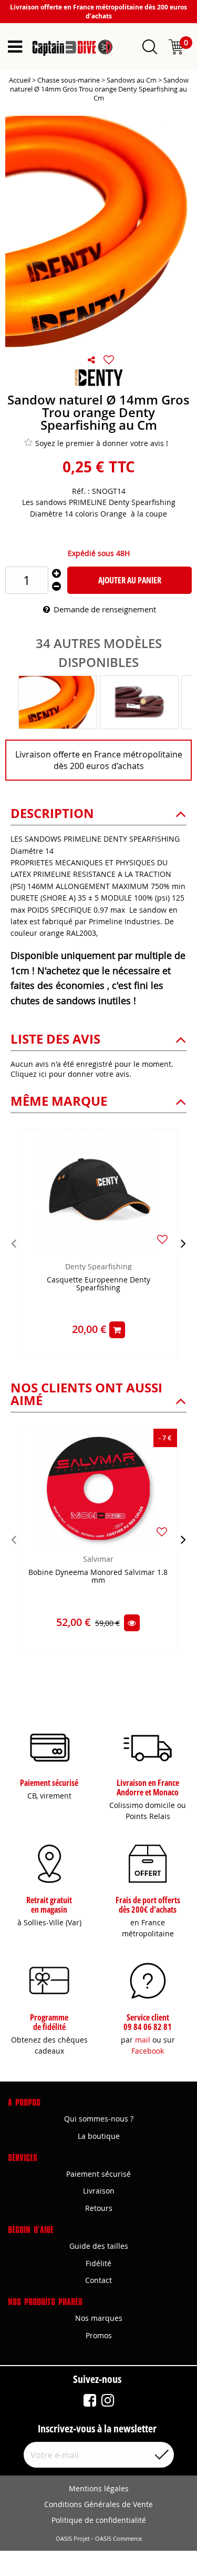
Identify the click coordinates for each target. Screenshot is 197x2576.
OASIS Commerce (118, 2539)
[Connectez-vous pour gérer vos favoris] (109, 360)
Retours (99, 2208)
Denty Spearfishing (98, 1266)
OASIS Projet (73, 2539)
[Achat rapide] (117, 1330)
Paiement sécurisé (98, 2174)
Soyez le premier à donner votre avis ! (102, 443)
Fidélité (98, 2263)
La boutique (99, 2136)
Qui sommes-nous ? (99, 2119)
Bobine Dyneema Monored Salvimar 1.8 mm (98, 1577)
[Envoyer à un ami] (91, 360)
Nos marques (99, 2318)
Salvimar (98, 1559)
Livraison (99, 2191)
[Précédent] (14, 1243)
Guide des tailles (99, 2246)
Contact (98, 2280)
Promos (99, 2335)
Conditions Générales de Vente (98, 2504)
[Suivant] (183, 1243)
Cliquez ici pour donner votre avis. (71, 1074)
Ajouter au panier (130, 580)
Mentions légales (99, 2488)
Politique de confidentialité (99, 2520)
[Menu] (15, 47)
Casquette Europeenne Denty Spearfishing (98, 1284)
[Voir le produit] (132, 1623)
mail (143, 2040)
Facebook (148, 2051)
